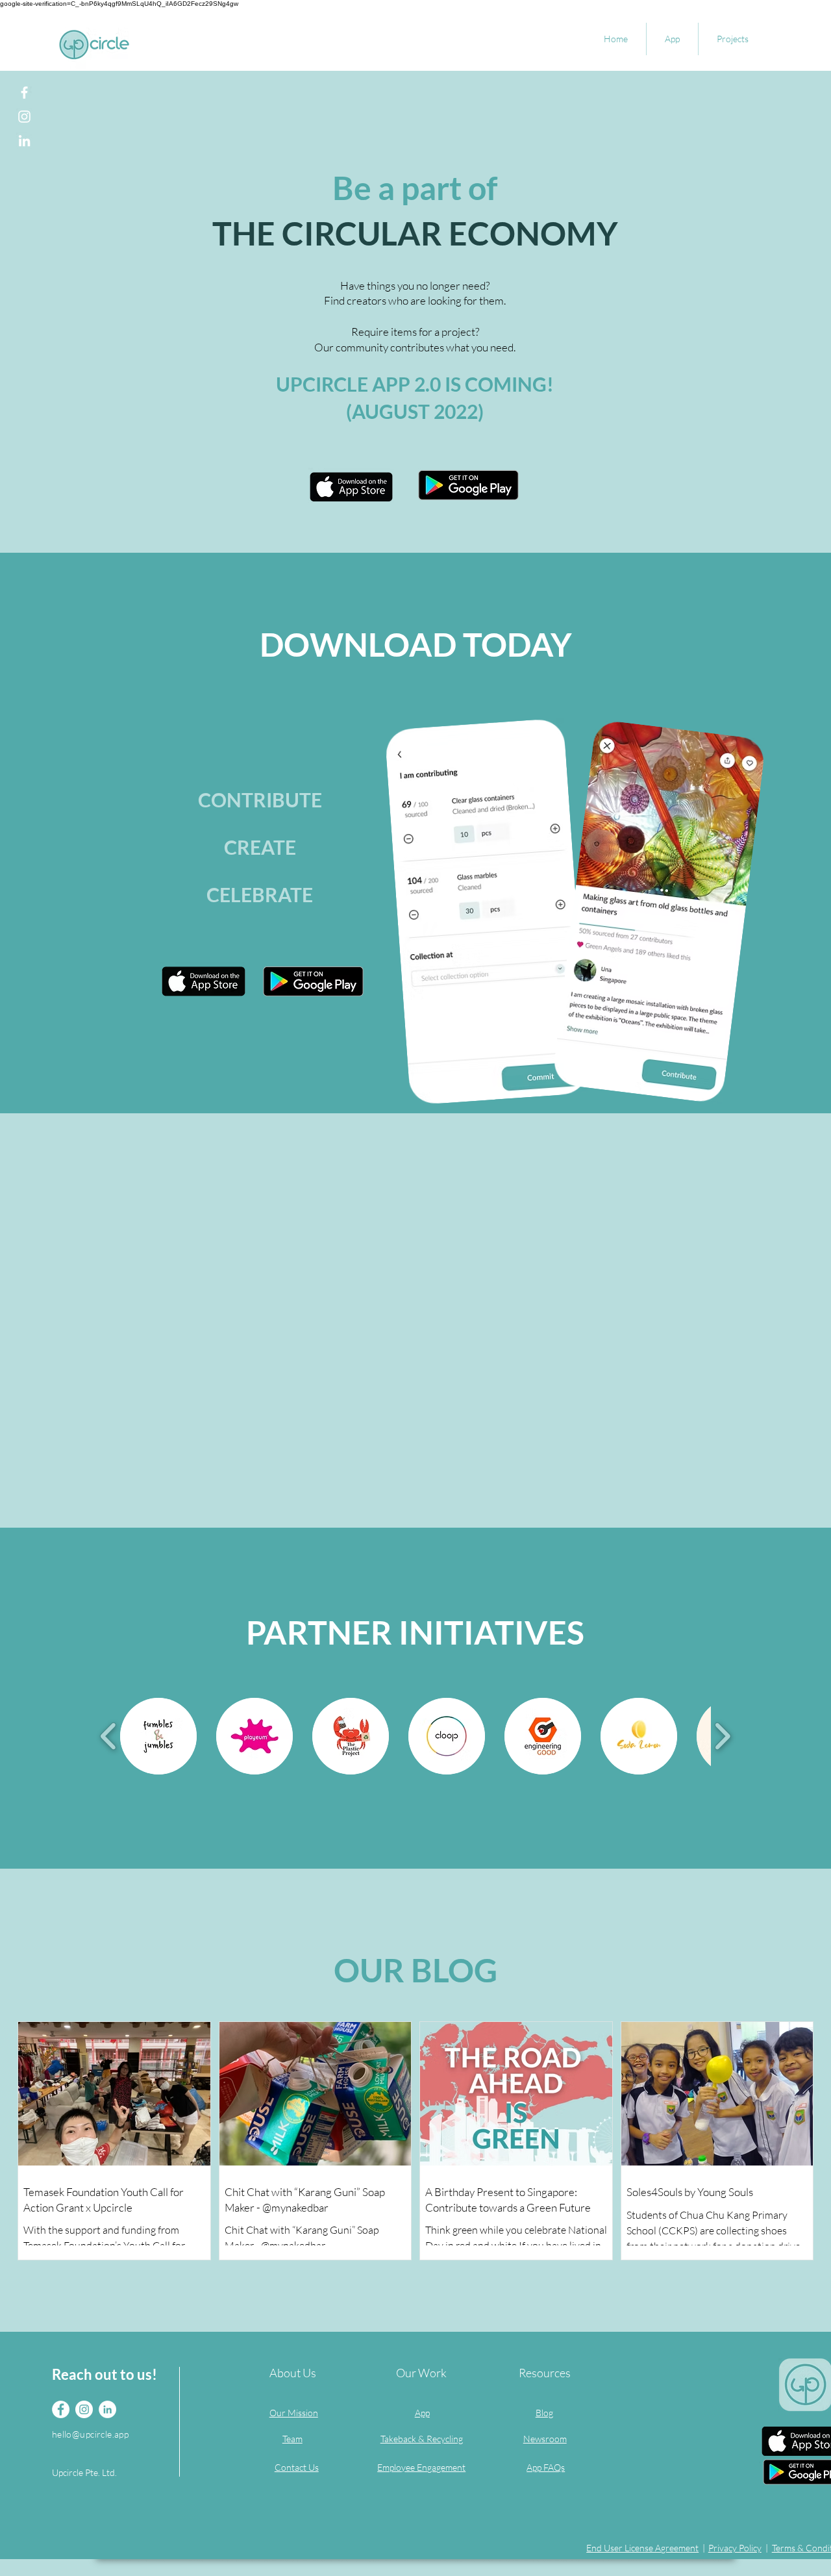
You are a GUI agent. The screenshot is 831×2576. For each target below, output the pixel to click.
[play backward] (109, 1736)
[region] (260, 859)
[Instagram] (24, 117)
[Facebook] (24, 93)
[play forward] (722, 1736)
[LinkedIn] (24, 141)
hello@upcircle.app (91, 2434)
